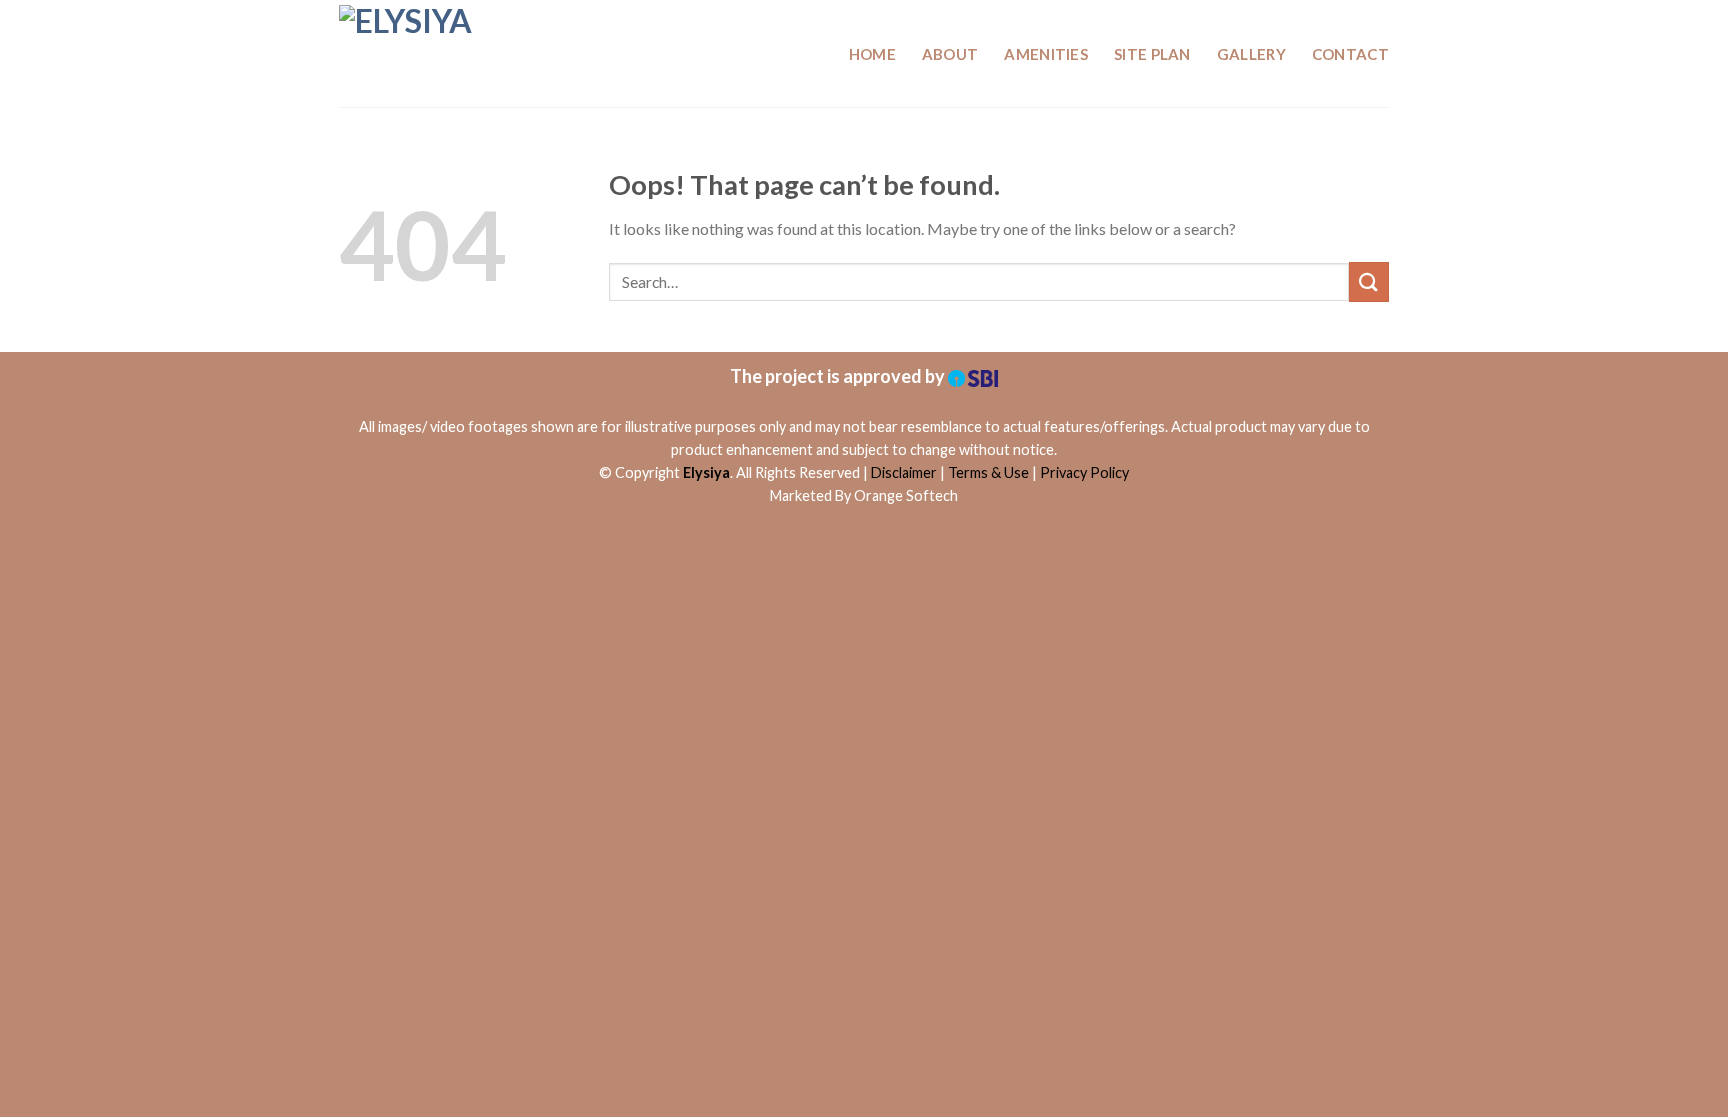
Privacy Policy (1084, 472)
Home (872, 54)
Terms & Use (988, 472)
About (950, 54)
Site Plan (1152, 54)
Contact (1350, 54)
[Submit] (1369, 281)
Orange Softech (906, 495)
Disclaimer (904, 472)
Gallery (1251, 54)
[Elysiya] (439, 53)
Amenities (1046, 54)
